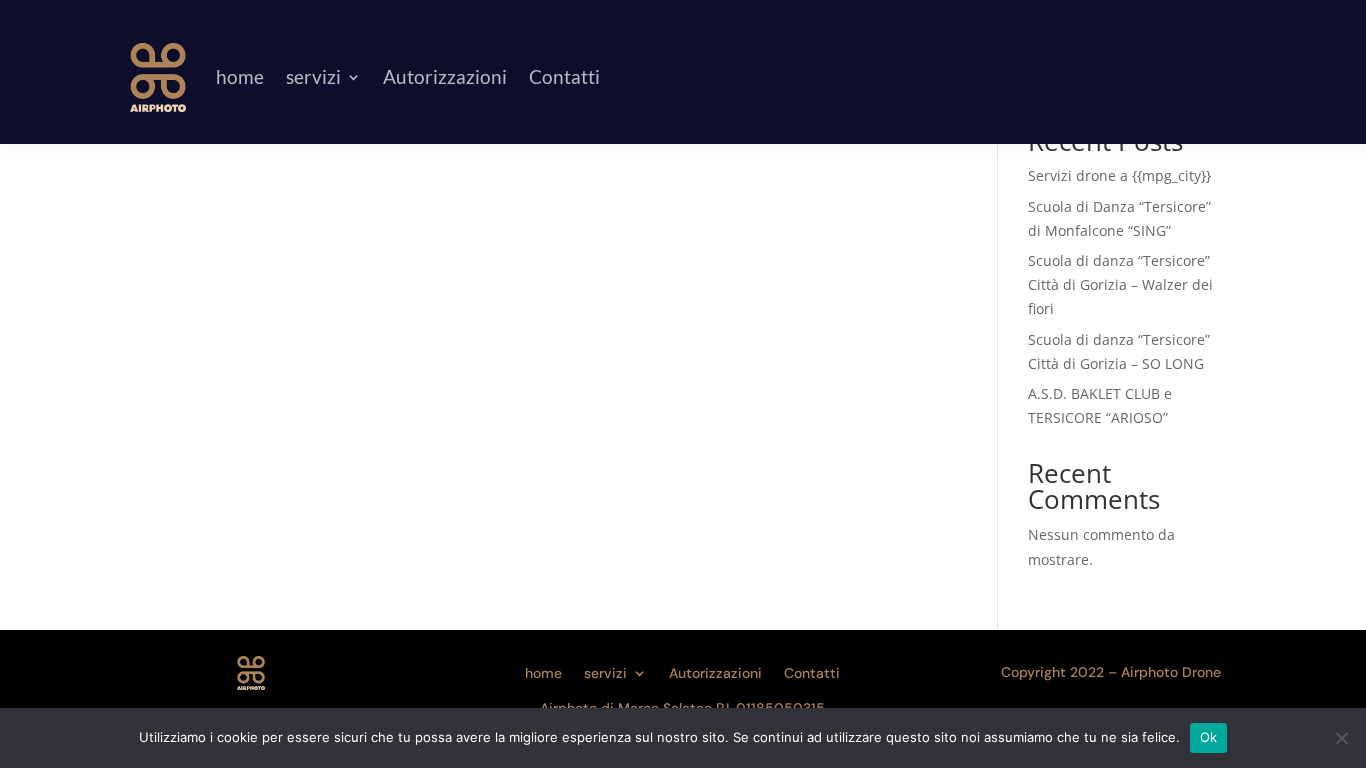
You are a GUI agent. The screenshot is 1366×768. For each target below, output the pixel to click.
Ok (1209, 737)
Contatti (564, 76)
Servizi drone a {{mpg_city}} (1119, 175)
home (240, 76)
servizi (313, 76)
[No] (1341, 738)
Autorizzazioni (445, 76)
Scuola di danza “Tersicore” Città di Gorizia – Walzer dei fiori (1120, 284)
